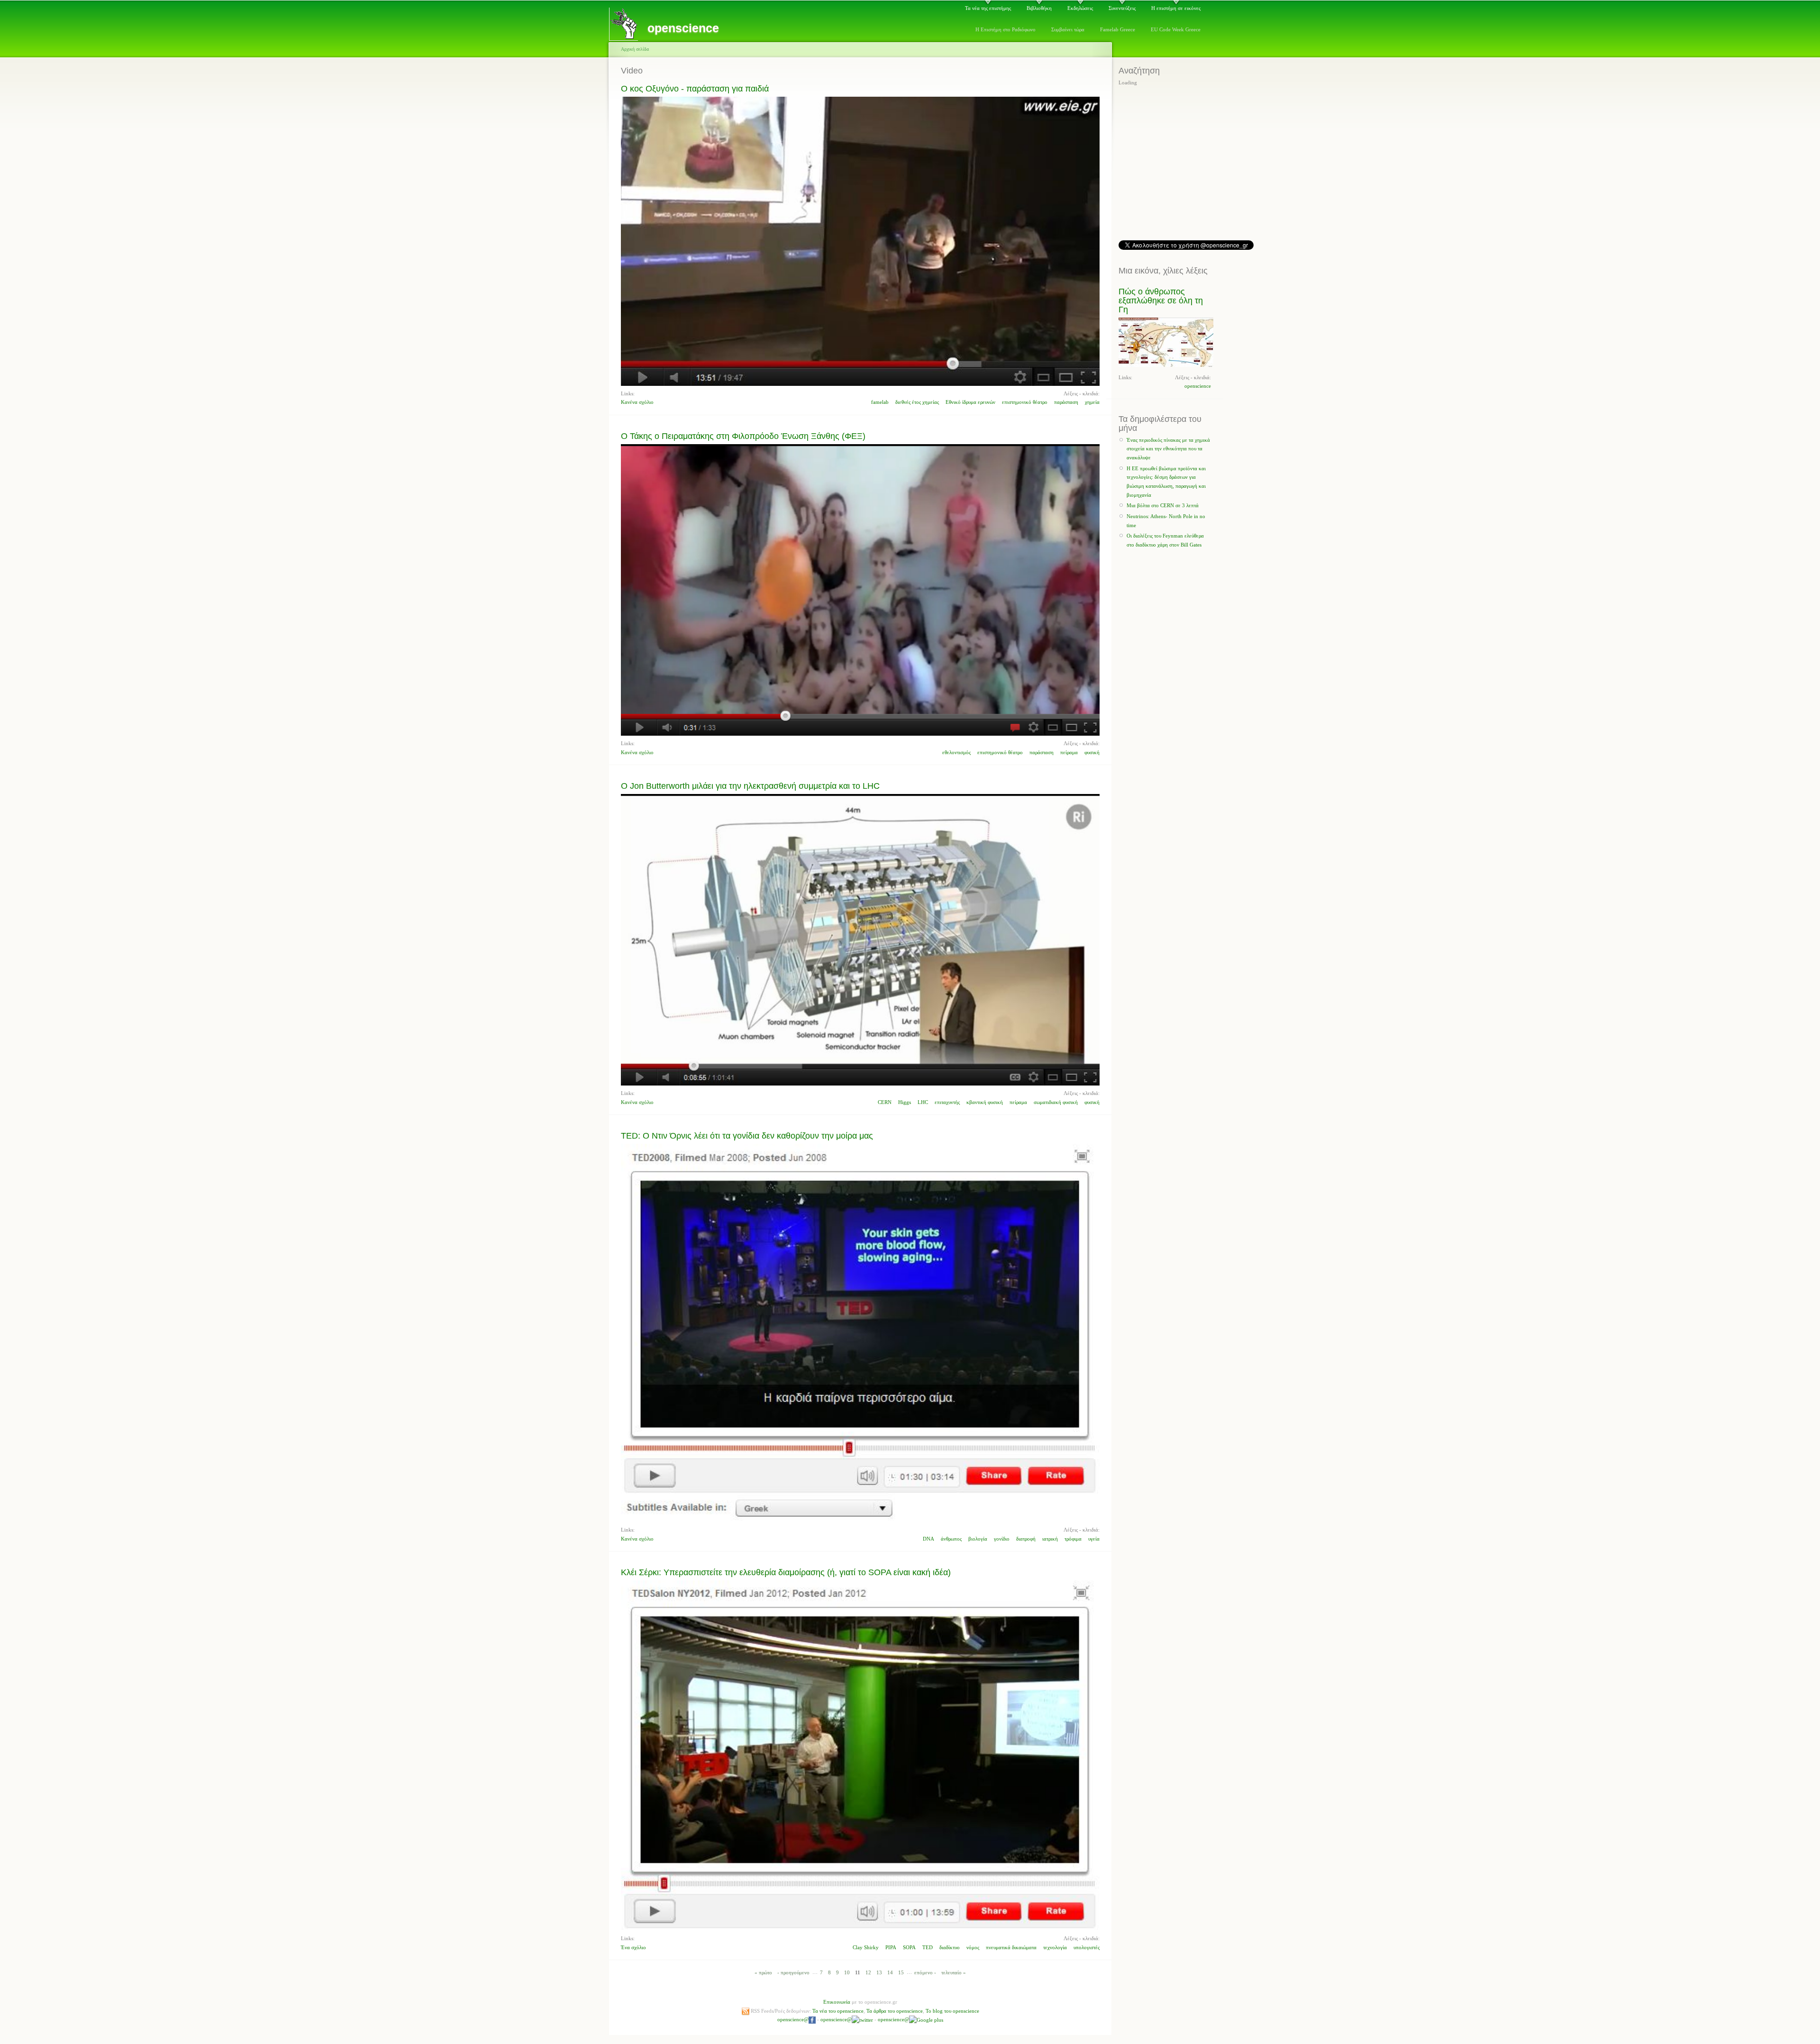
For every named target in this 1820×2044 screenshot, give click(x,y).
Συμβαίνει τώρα (1068, 29)
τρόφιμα (1073, 1539)
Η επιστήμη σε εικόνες (1176, 8)
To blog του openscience (952, 2011)
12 (868, 1972)
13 (879, 1972)
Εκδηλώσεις (1080, 8)
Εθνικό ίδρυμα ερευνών (970, 402)
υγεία (1094, 1539)
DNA (928, 1539)
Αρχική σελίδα (635, 49)
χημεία (1092, 402)
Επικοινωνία (837, 2002)
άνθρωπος (951, 1539)
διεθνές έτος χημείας (917, 402)
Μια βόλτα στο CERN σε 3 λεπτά (1163, 505)
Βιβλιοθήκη (1039, 8)
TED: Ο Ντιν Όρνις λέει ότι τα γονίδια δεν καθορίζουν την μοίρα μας (747, 1136)
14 (890, 1972)
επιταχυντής (947, 1102)
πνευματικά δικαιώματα (1011, 1947)
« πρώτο (763, 1972)
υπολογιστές (1087, 1947)
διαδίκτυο (950, 1947)
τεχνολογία (1055, 1947)
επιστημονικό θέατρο (1025, 402)
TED (928, 1947)
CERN (885, 1102)
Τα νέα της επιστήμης (988, 8)
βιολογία (978, 1539)
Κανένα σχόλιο (637, 402)
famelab (880, 402)
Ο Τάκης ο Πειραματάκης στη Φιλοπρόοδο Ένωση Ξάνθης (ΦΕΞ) (743, 436)
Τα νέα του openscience (838, 2011)
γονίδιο (1002, 1539)
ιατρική (1050, 1539)
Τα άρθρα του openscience (895, 2011)
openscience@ (793, 2019)
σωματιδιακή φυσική (1056, 1102)
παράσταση (1066, 402)
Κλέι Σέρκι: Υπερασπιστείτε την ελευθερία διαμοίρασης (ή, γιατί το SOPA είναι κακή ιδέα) (786, 1572)
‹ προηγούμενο (793, 1972)
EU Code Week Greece (1176, 29)
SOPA (909, 1947)
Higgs (905, 1102)
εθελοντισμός (956, 752)
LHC (923, 1102)
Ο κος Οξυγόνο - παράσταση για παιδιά (695, 89)
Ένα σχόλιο (633, 1947)
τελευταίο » (954, 1972)
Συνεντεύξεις (1122, 8)
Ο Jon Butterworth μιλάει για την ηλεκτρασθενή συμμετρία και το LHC (750, 786)
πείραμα (1069, 752)
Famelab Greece (1118, 29)
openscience (1198, 386)
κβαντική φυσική (985, 1102)
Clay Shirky (866, 1947)
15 (901, 1972)
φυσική (1092, 752)
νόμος (973, 1947)
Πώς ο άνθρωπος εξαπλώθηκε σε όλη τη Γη (1161, 301)
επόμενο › (925, 1972)
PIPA (891, 1947)
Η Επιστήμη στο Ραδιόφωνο (1006, 29)
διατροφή (1026, 1539)
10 (847, 1972)
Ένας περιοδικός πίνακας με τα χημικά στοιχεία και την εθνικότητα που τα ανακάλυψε (1168, 449)
